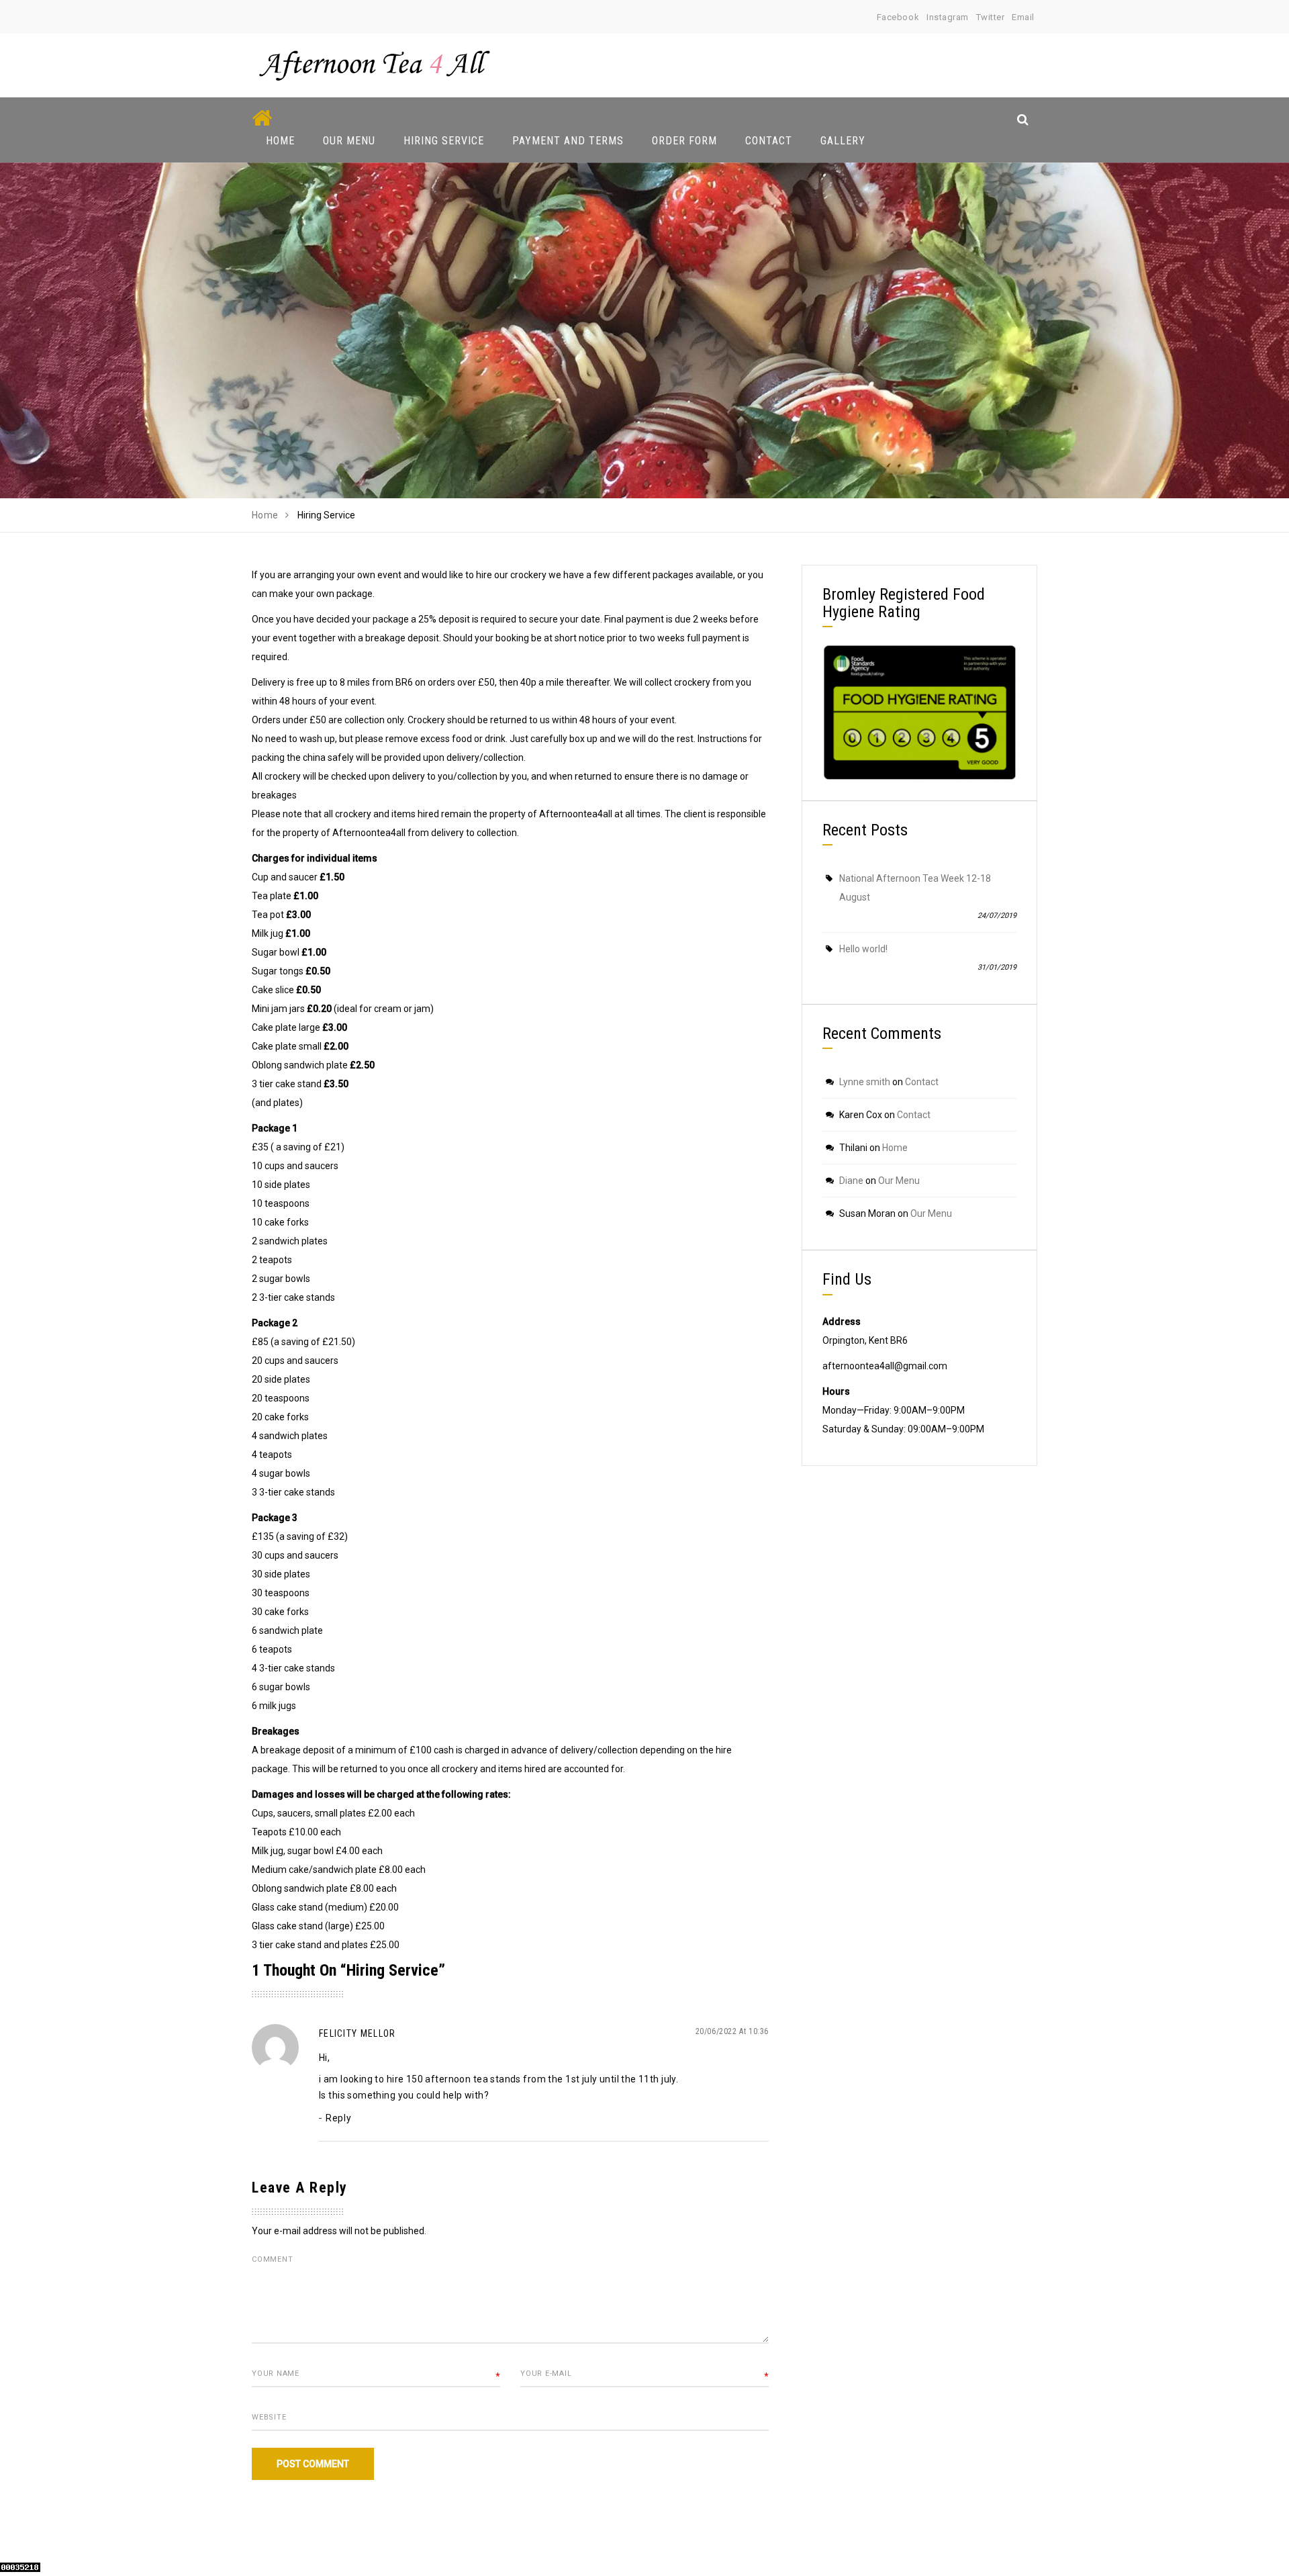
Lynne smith (865, 1082)
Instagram (948, 17)
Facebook (898, 17)
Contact (769, 141)
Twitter (991, 17)
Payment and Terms (568, 141)
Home (280, 141)
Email (1023, 17)
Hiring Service (444, 141)
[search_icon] (1023, 119)
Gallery (843, 141)
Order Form (684, 141)
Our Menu (349, 141)
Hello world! (863, 949)
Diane (851, 1181)
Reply (338, 2118)
